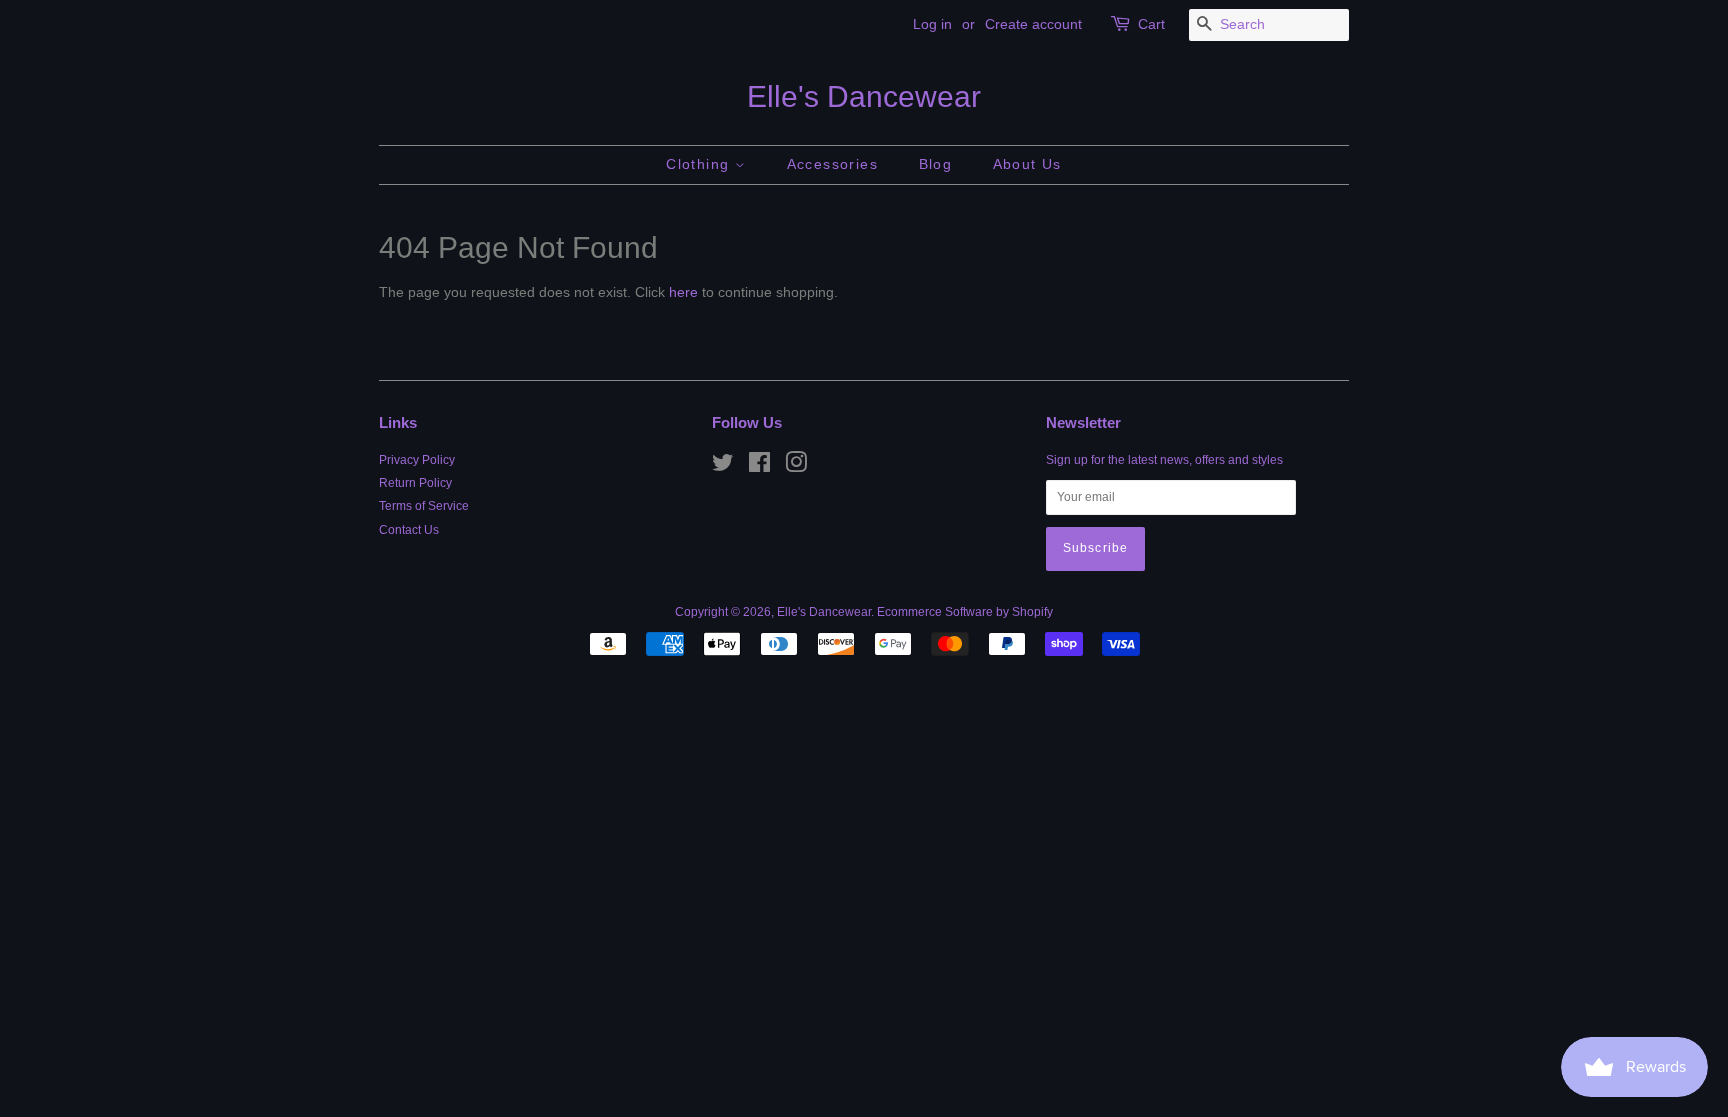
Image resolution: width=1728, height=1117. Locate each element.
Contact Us (409, 530)
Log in (932, 24)
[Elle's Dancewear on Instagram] (796, 467)
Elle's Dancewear (864, 96)
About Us (1027, 164)
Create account (1033, 24)
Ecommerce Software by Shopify (965, 612)
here (683, 292)
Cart (1151, 24)
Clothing (700, 164)
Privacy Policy (417, 460)
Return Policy (415, 483)
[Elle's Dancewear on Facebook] (759, 467)
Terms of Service (424, 506)
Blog (936, 164)
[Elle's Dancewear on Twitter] (723, 467)
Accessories (832, 164)
